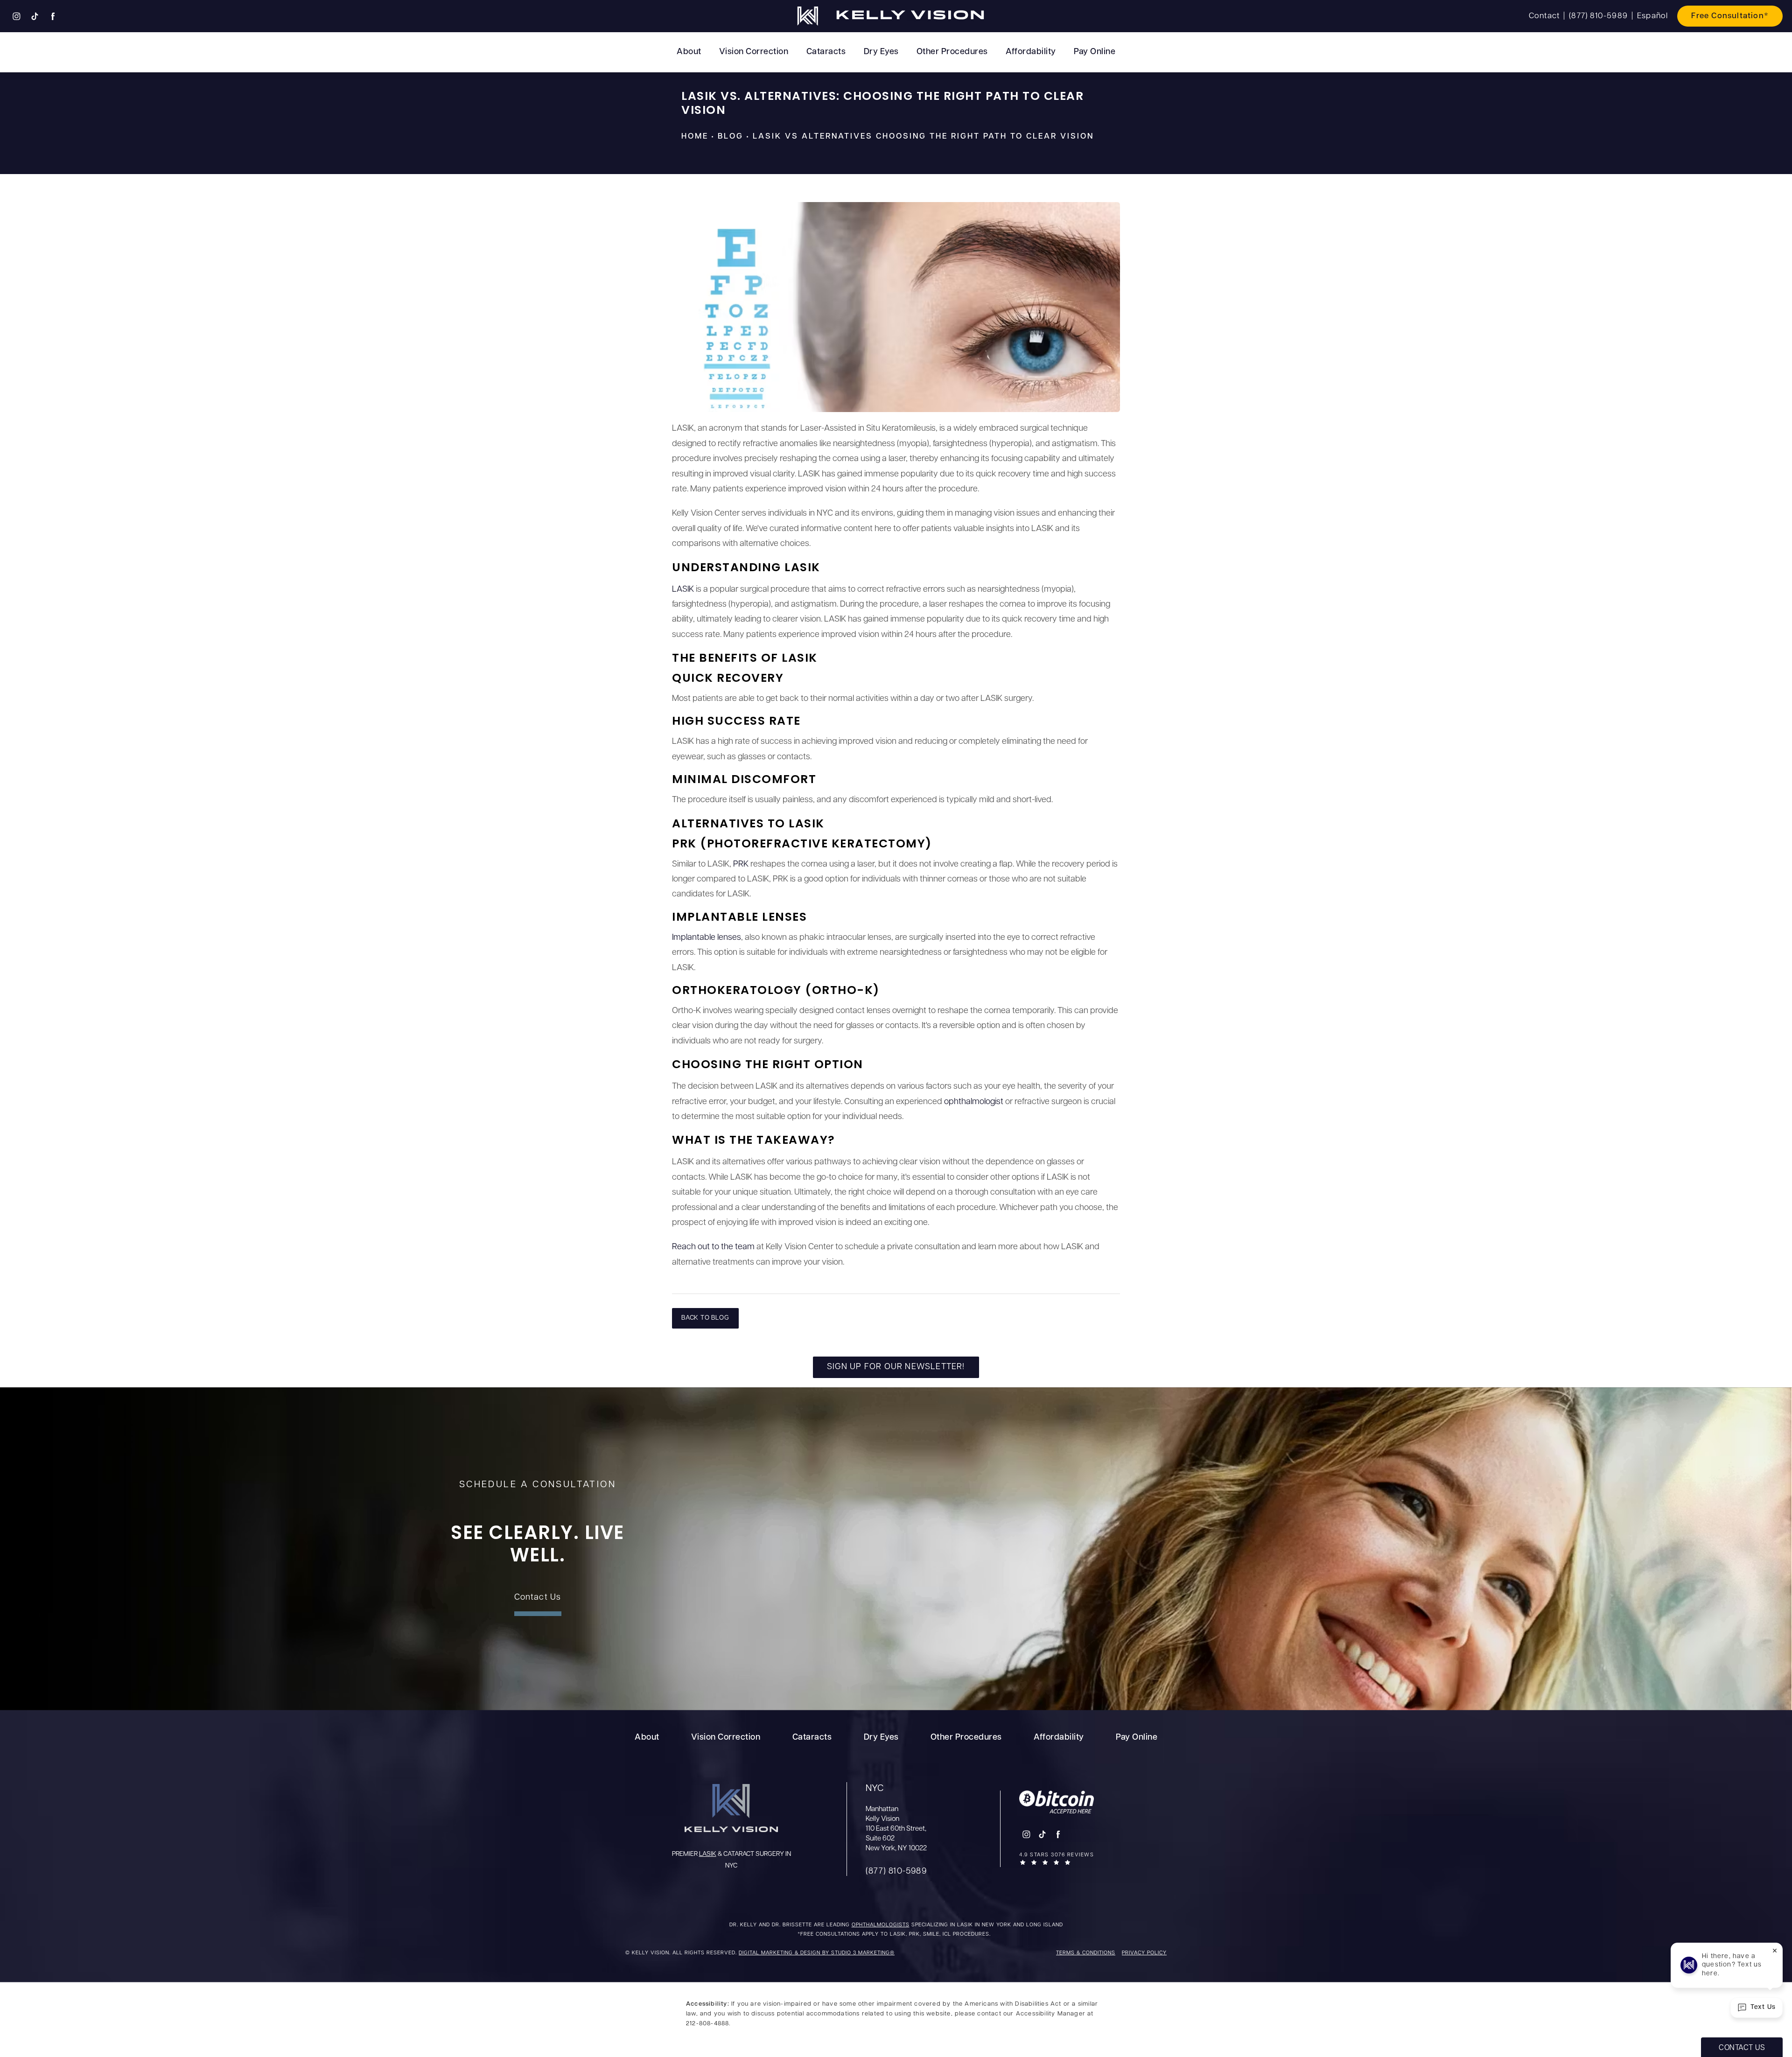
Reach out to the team (713, 1247)
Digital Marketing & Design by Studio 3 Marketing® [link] (817, 1953)
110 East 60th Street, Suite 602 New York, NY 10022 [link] (896, 1818)
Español (1652, 16)
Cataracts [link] (826, 52)
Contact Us (538, 1598)
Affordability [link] (1031, 52)
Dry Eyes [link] (881, 52)
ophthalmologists (881, 1925)
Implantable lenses (707, 938)
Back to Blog (705, 1318)
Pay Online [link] (1095, 52)
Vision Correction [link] (754, 52)
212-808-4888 (707, 2024)
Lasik (708, 1854)
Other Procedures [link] (952, 52)
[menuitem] (16, 16)
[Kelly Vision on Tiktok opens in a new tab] (35, 16)
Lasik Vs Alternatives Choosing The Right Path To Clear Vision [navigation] (923, 136)
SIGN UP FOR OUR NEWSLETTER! (896, 1367)
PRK (742, 865)
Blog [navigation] (731, 136)
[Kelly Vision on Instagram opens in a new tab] (16, 16)
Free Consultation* (1730, 16)
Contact (1544, 16)
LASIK (684, 590)
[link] (1598, 16)
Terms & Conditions (1086, 1953)
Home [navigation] (695, 136)
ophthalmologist (974, 1102)
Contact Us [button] (1742, 2048)
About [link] (689, 52)
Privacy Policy (1144, 1953)
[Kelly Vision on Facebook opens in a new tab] (53, 16)
